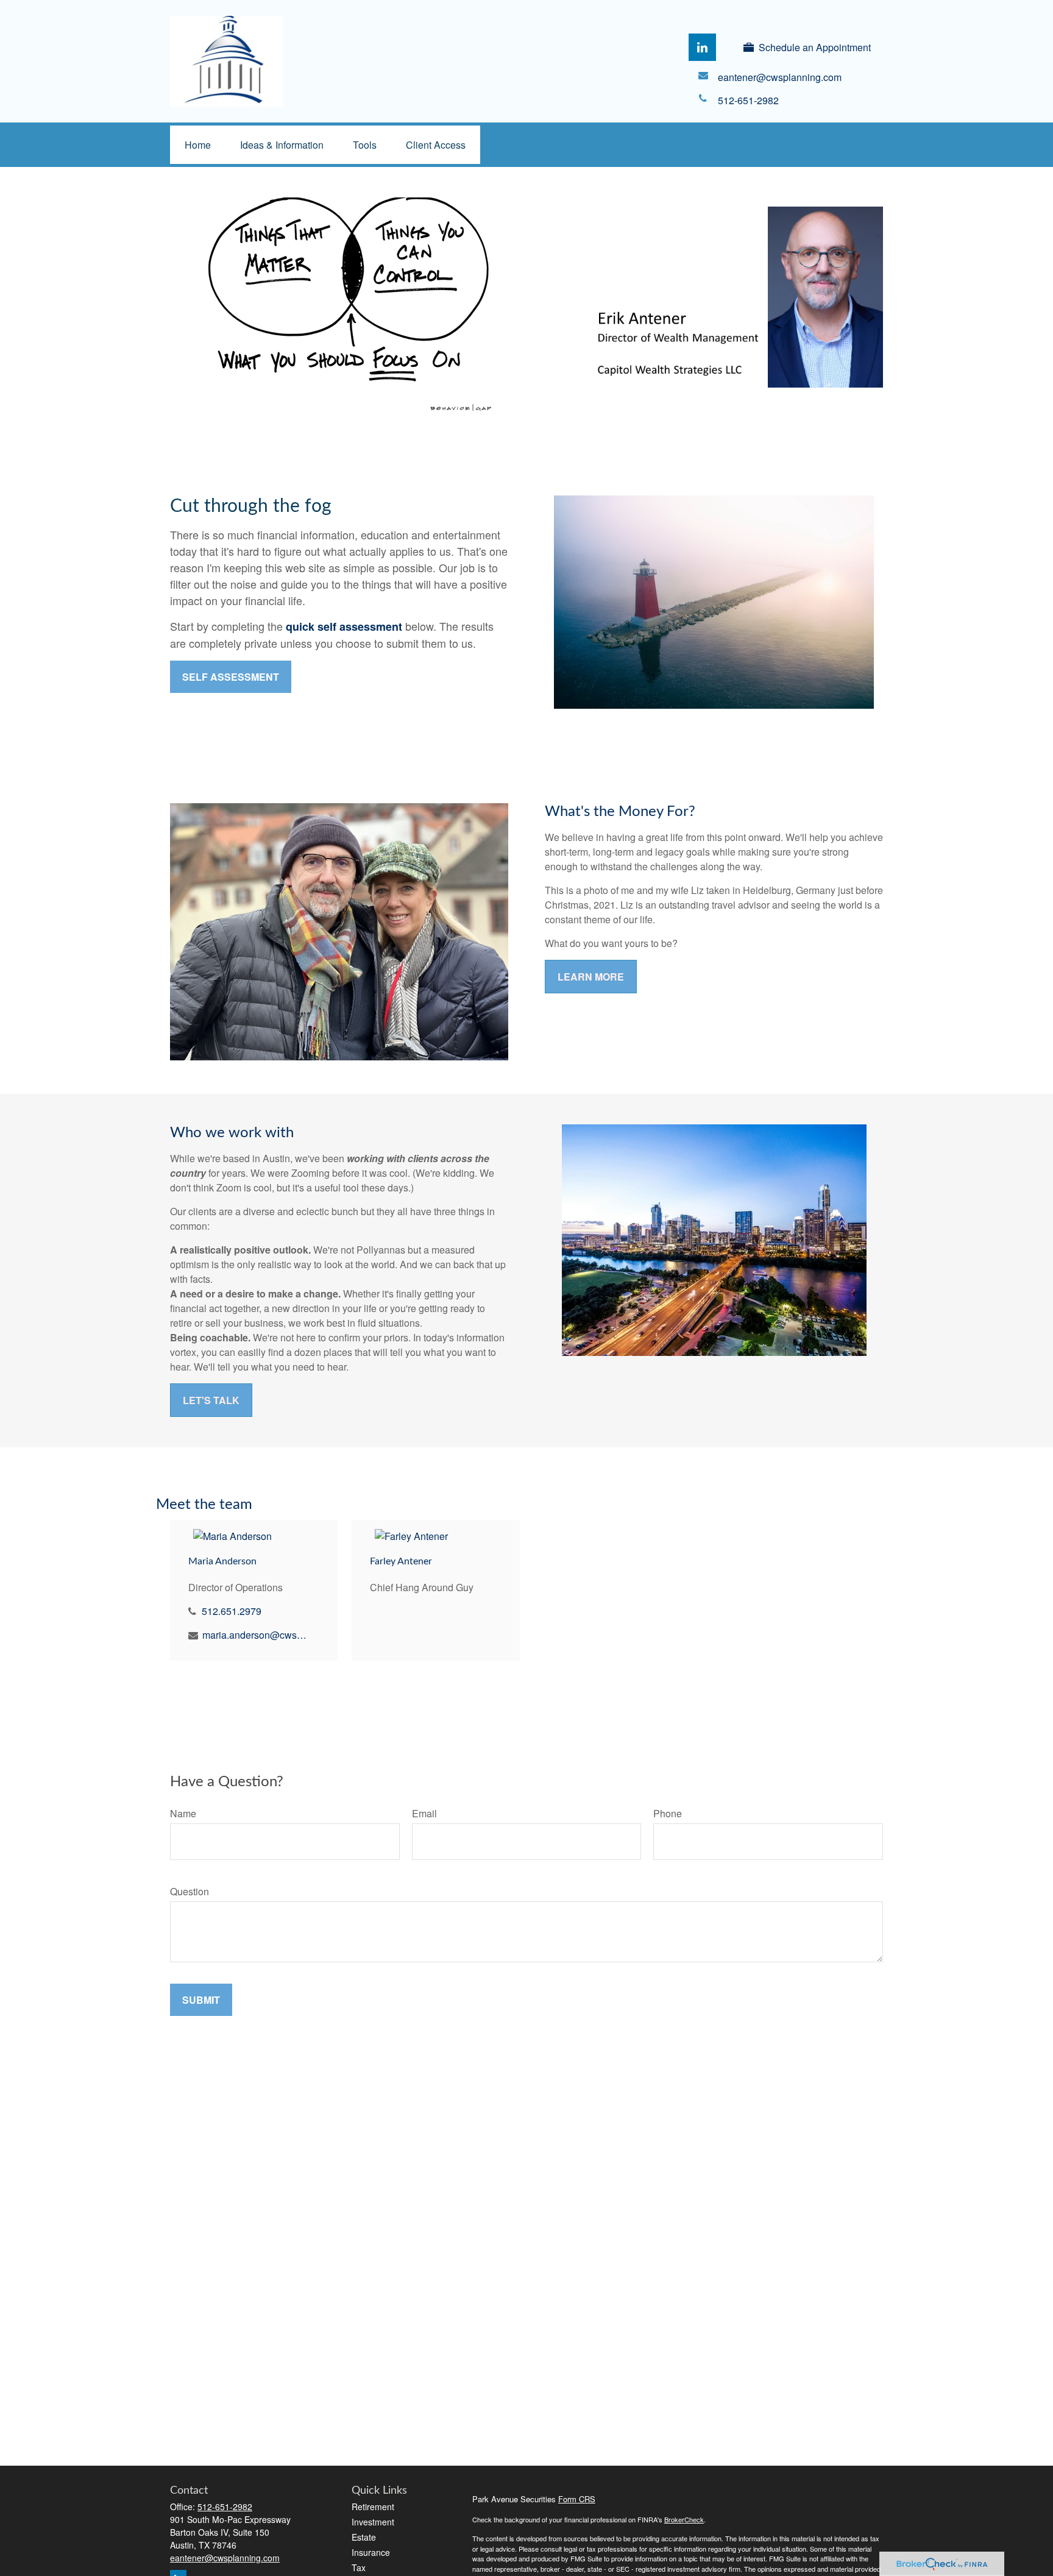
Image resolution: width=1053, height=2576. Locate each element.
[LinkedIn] (702, 47)
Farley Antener (401, 1561)
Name (183, 1813)
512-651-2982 (225, 2507)
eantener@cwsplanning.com (225, 2558)
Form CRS (577, 2499)
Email (424, 1813)
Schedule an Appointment (815, 47)
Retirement (373, 2507)
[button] (198, 145)
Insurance (371, 2552)
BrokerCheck (684, 2519)
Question (190, 1891)
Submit (201, 2000)
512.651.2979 (232, 1611)
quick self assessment (344, 626)
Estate (364, 2537)
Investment (373, 2522)
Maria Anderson (222, 1561)
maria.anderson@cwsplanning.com (256, 1635)
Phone (668, 1813)
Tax (359, 2567)
